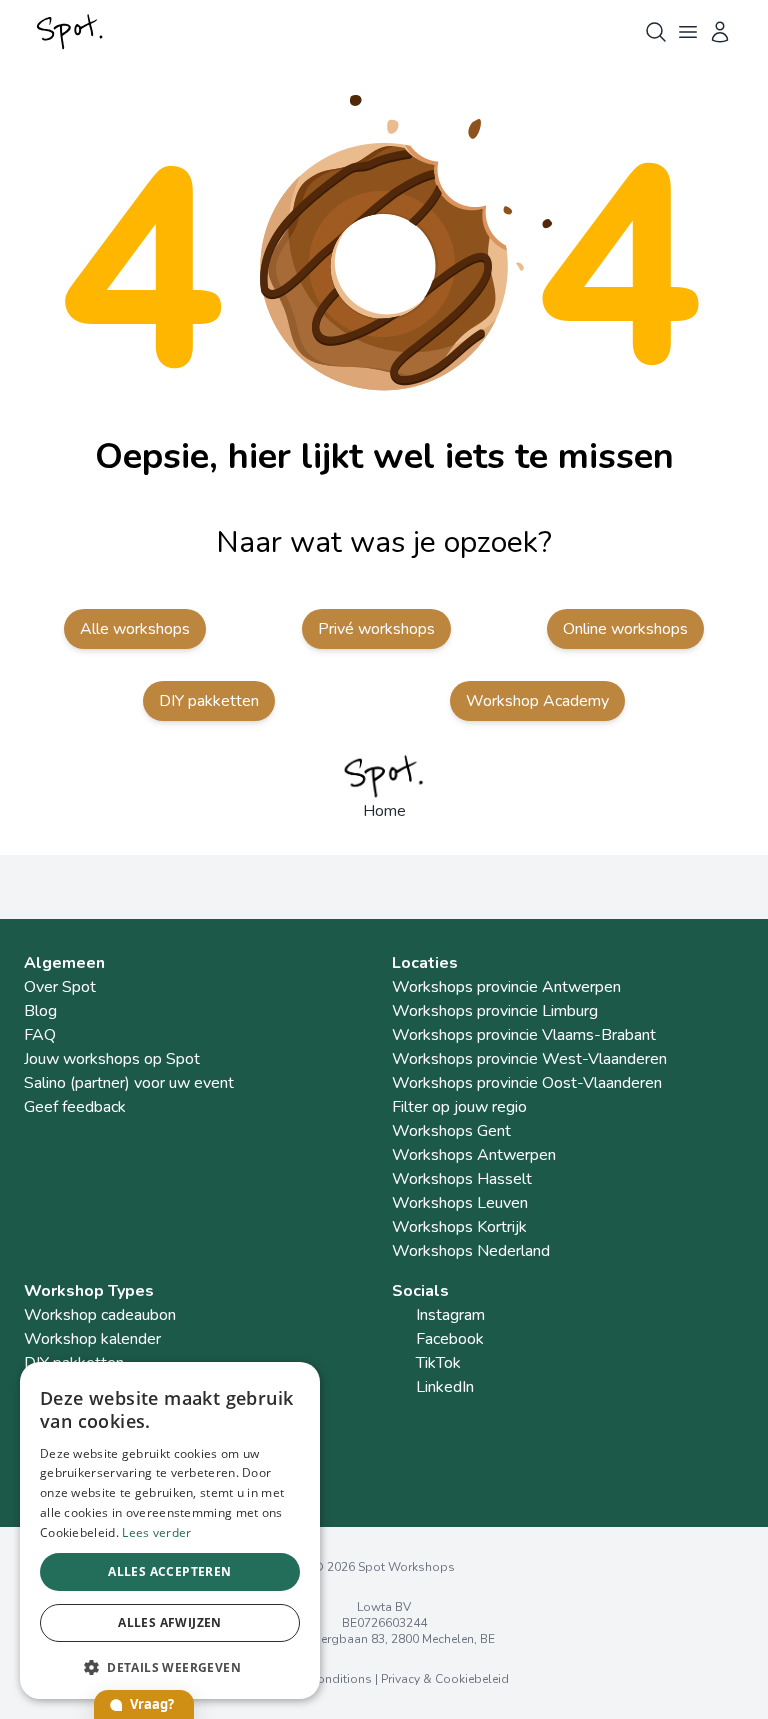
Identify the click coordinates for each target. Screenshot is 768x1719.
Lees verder (156, 1532)
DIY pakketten (209, 701)
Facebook (450, 1339)
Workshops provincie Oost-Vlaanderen (527, 1083)
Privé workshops (376, 629)
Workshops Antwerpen (474, 1155)
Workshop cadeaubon (100, 1315)
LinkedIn (445, 1387)
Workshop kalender (92, 1339)
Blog (40, 1011)
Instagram (450, 1315)
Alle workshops (135, 629)
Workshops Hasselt (462, 1179)
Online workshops (625, 629)
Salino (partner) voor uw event (129, 1083)
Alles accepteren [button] (169, 1571)
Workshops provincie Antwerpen (506, 987)
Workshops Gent (451, 1131)
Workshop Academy (537, 701)
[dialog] (170, 1530)
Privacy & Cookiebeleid (445, 1679)
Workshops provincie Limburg (495, 1011)
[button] (170, 1667)
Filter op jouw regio (459, 1107)
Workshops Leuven (460, 1203)
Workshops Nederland (471, 1251)
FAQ (40, 1035)
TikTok (438, 1363)
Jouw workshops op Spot (112, 1059)
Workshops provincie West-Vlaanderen (529, 1059)
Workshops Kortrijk (459, 1227)
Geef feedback (75, 1107)
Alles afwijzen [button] (170, 1622)
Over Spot (60, 987)
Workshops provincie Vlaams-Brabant (524, 1035)
